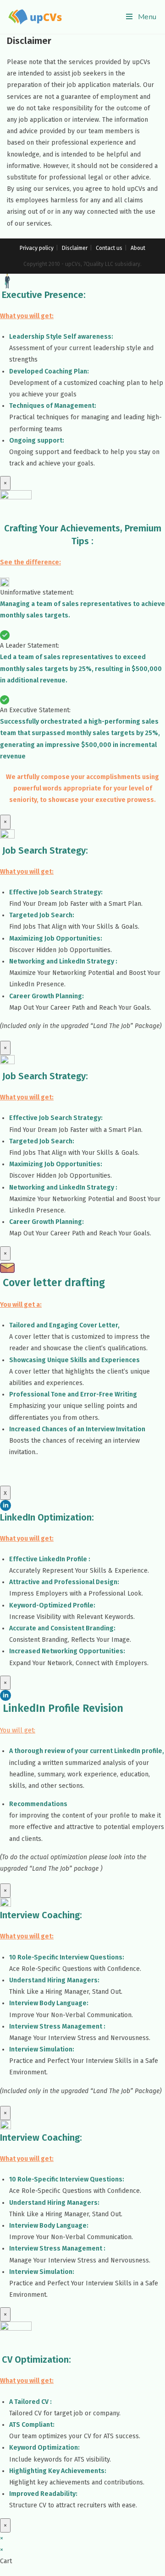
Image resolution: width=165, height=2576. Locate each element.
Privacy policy (37, 248)
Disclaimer (75, 248)
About (138, 248)
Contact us (109, 248)
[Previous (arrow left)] (16, 1288)
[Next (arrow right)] (149, 1288)
